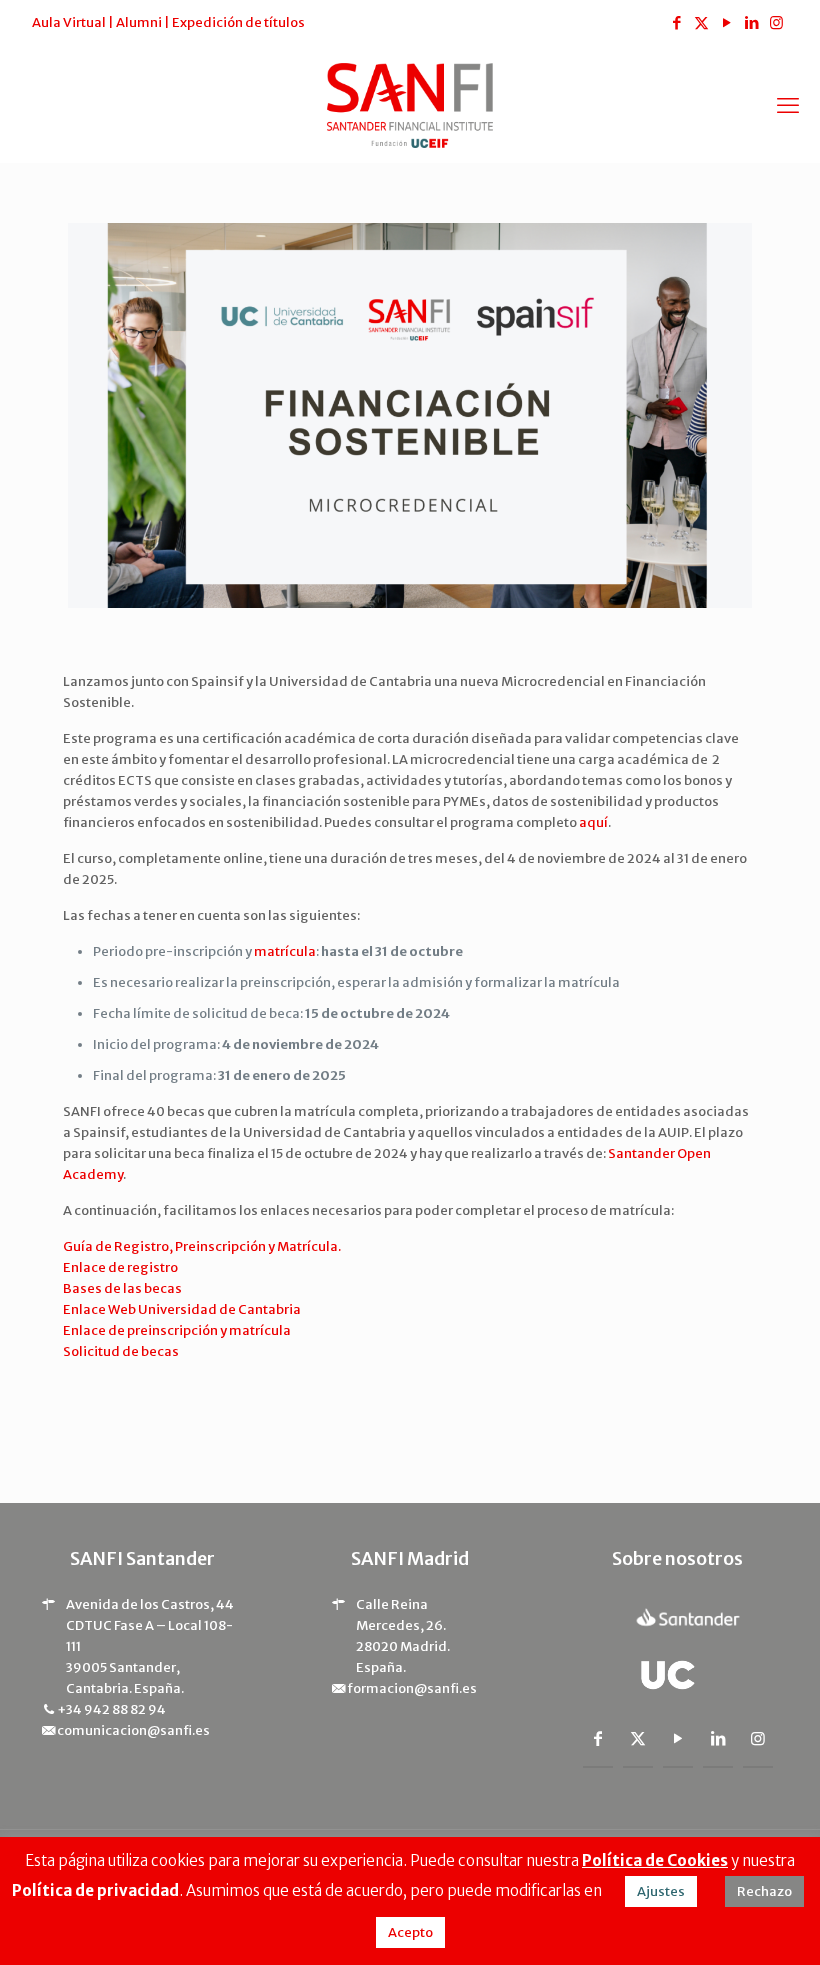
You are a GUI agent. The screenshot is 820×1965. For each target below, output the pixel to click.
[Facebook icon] (676, 22)
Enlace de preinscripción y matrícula (177, 1330)
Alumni (139, 22)
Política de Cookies (655, 1860)
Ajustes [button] (661, 1891)
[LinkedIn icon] (751, 22)
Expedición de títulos (238, 22)
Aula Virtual (69, 22)
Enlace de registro (120, 1267)
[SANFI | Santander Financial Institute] (410, 104)
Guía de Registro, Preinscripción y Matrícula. (202, 1246)
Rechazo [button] (764, 1891)
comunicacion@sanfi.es (133, 1730)
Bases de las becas (122, 1288)
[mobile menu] (788, 105)
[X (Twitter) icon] (701, 22)
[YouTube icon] (726, 22)
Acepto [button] (410, 1932)
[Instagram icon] (776, 22)
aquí (593, 822)
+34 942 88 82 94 (111, 1709)
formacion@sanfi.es (412, 1688)
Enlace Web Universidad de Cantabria (182, 1309)
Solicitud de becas (121, 1351)
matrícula (285, 951)
